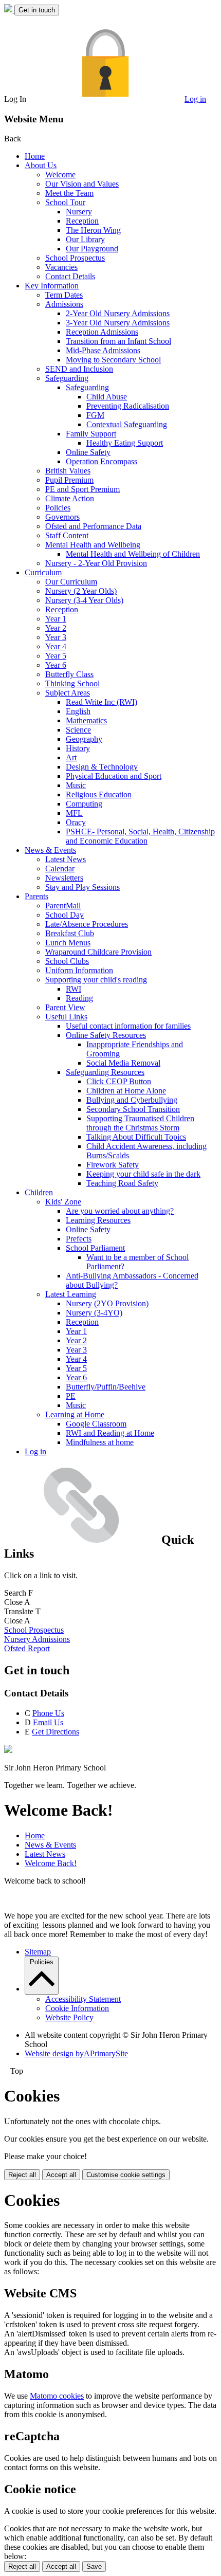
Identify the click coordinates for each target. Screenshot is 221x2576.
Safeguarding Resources (105, 1072)
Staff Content (67, 535)
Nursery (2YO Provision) (107, 1303)
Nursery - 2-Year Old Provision (96, 563)
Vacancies (61, 267)
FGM (95, 415)
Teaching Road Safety (122, 1183)
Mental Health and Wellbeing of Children (133, 554)
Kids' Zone (63, 1202)
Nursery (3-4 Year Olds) (84, 600)
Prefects (79, 1239)
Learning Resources (98, 1220)
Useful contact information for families (128, 1026)
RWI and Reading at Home (110, 1433)
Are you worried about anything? (120, 1211)
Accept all (61, 2175)
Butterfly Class (69, 674)
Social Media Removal (123, 1063)
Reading (79, 998)
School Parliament (95, 1248)
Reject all (22, 2175)
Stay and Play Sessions (82, 887)
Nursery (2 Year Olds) (81, 591)
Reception (82, 221)
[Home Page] (9, 10)
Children (39, 1192)
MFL (74, 813)
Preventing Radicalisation (128, 406)
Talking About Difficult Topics (136, 1137)
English (78, 711)
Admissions (64, 304)
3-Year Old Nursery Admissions (118, 323)
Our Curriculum (71, 582)
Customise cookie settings (126, 2175)
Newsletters (64, 878)
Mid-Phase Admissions (103, 350)
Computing (84, 804)
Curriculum (43, 572)
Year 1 (56, 619)
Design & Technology (102, 767)
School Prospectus (75, 258)
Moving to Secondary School (113, 360)
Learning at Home (75, 1414)
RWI (73, 989)
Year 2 (56, 628)
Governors (62, 517)
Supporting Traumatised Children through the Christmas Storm (140, 1123)
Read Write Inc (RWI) (102, 702)
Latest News (66, 859)
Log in (195, 99)
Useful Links (66, 1017)
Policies (58, 508)
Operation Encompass (102, 461)
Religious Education (99, 794)
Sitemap (38, 1952)
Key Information (52, 286)
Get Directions (56, 1732)
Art (71, 757)
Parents (36, 896)
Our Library (85, 239)
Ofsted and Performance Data (93, 526)
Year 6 (56, 665)
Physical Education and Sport (114, 776)
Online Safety (88, 452)
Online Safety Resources (106, 1035)
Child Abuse (107, 397)
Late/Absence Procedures (87, 924)
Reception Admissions (102, 332)
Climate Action (70, 498)
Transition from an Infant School (118, 341)
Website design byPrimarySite (76, 2053)
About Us (41, 165)
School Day (65, 915)
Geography (84, 739)
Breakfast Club (70, 933)
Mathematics (86, 720)
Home (35, 156)
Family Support (91, 434)
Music (76, 785)
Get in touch (37, 10)
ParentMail (63, 906)
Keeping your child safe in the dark (143, 1174)
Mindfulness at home (100, 1442)
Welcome (60, 175)
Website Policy (69, 2017)
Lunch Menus (68, 943)
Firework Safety (113, 1165)
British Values (68, 471)
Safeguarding (67, 378)
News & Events (50, 850)
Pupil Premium (69, 480)
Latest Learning (71, 1294)
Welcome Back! (51, 1863)
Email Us (48, 1722)
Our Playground (92, 249)
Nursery (79, 212)
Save (94, 2566)
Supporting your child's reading (96, 980)
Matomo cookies (57, 2396)
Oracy (76, 822)
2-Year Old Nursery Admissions (118, 313)
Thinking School (72, 683)
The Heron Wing (93, 230)
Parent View (65, 1007)
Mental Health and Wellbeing (93, 545)
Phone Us (48, 1713)
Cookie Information (77, 2008)
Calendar (60, 869)
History (78, 748)
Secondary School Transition (133, 1109)
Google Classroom (96, 1424)
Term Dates (64, 295)
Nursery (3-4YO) (94, 1313)
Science (78, 730)
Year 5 (56, 656)
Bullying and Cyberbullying (132, 1100)
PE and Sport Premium (82, 489)
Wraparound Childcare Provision (98, 952)
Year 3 (56, 637)
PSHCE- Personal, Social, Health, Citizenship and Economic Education (140, 836)
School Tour (65, 202)
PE (71, 1396)
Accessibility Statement (83, 1999)
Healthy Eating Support (125, 443)
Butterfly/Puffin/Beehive (106, 1387)
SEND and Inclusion (79, 369)
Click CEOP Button (119, 1081)
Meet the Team (69, 193)
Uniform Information (79, 970)
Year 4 (56, 646)
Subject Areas (68, 693)
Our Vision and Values (82, 184)
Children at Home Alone (126, 1091)
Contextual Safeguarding (127, 424)
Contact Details (70, 276)
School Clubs (67, 961)
